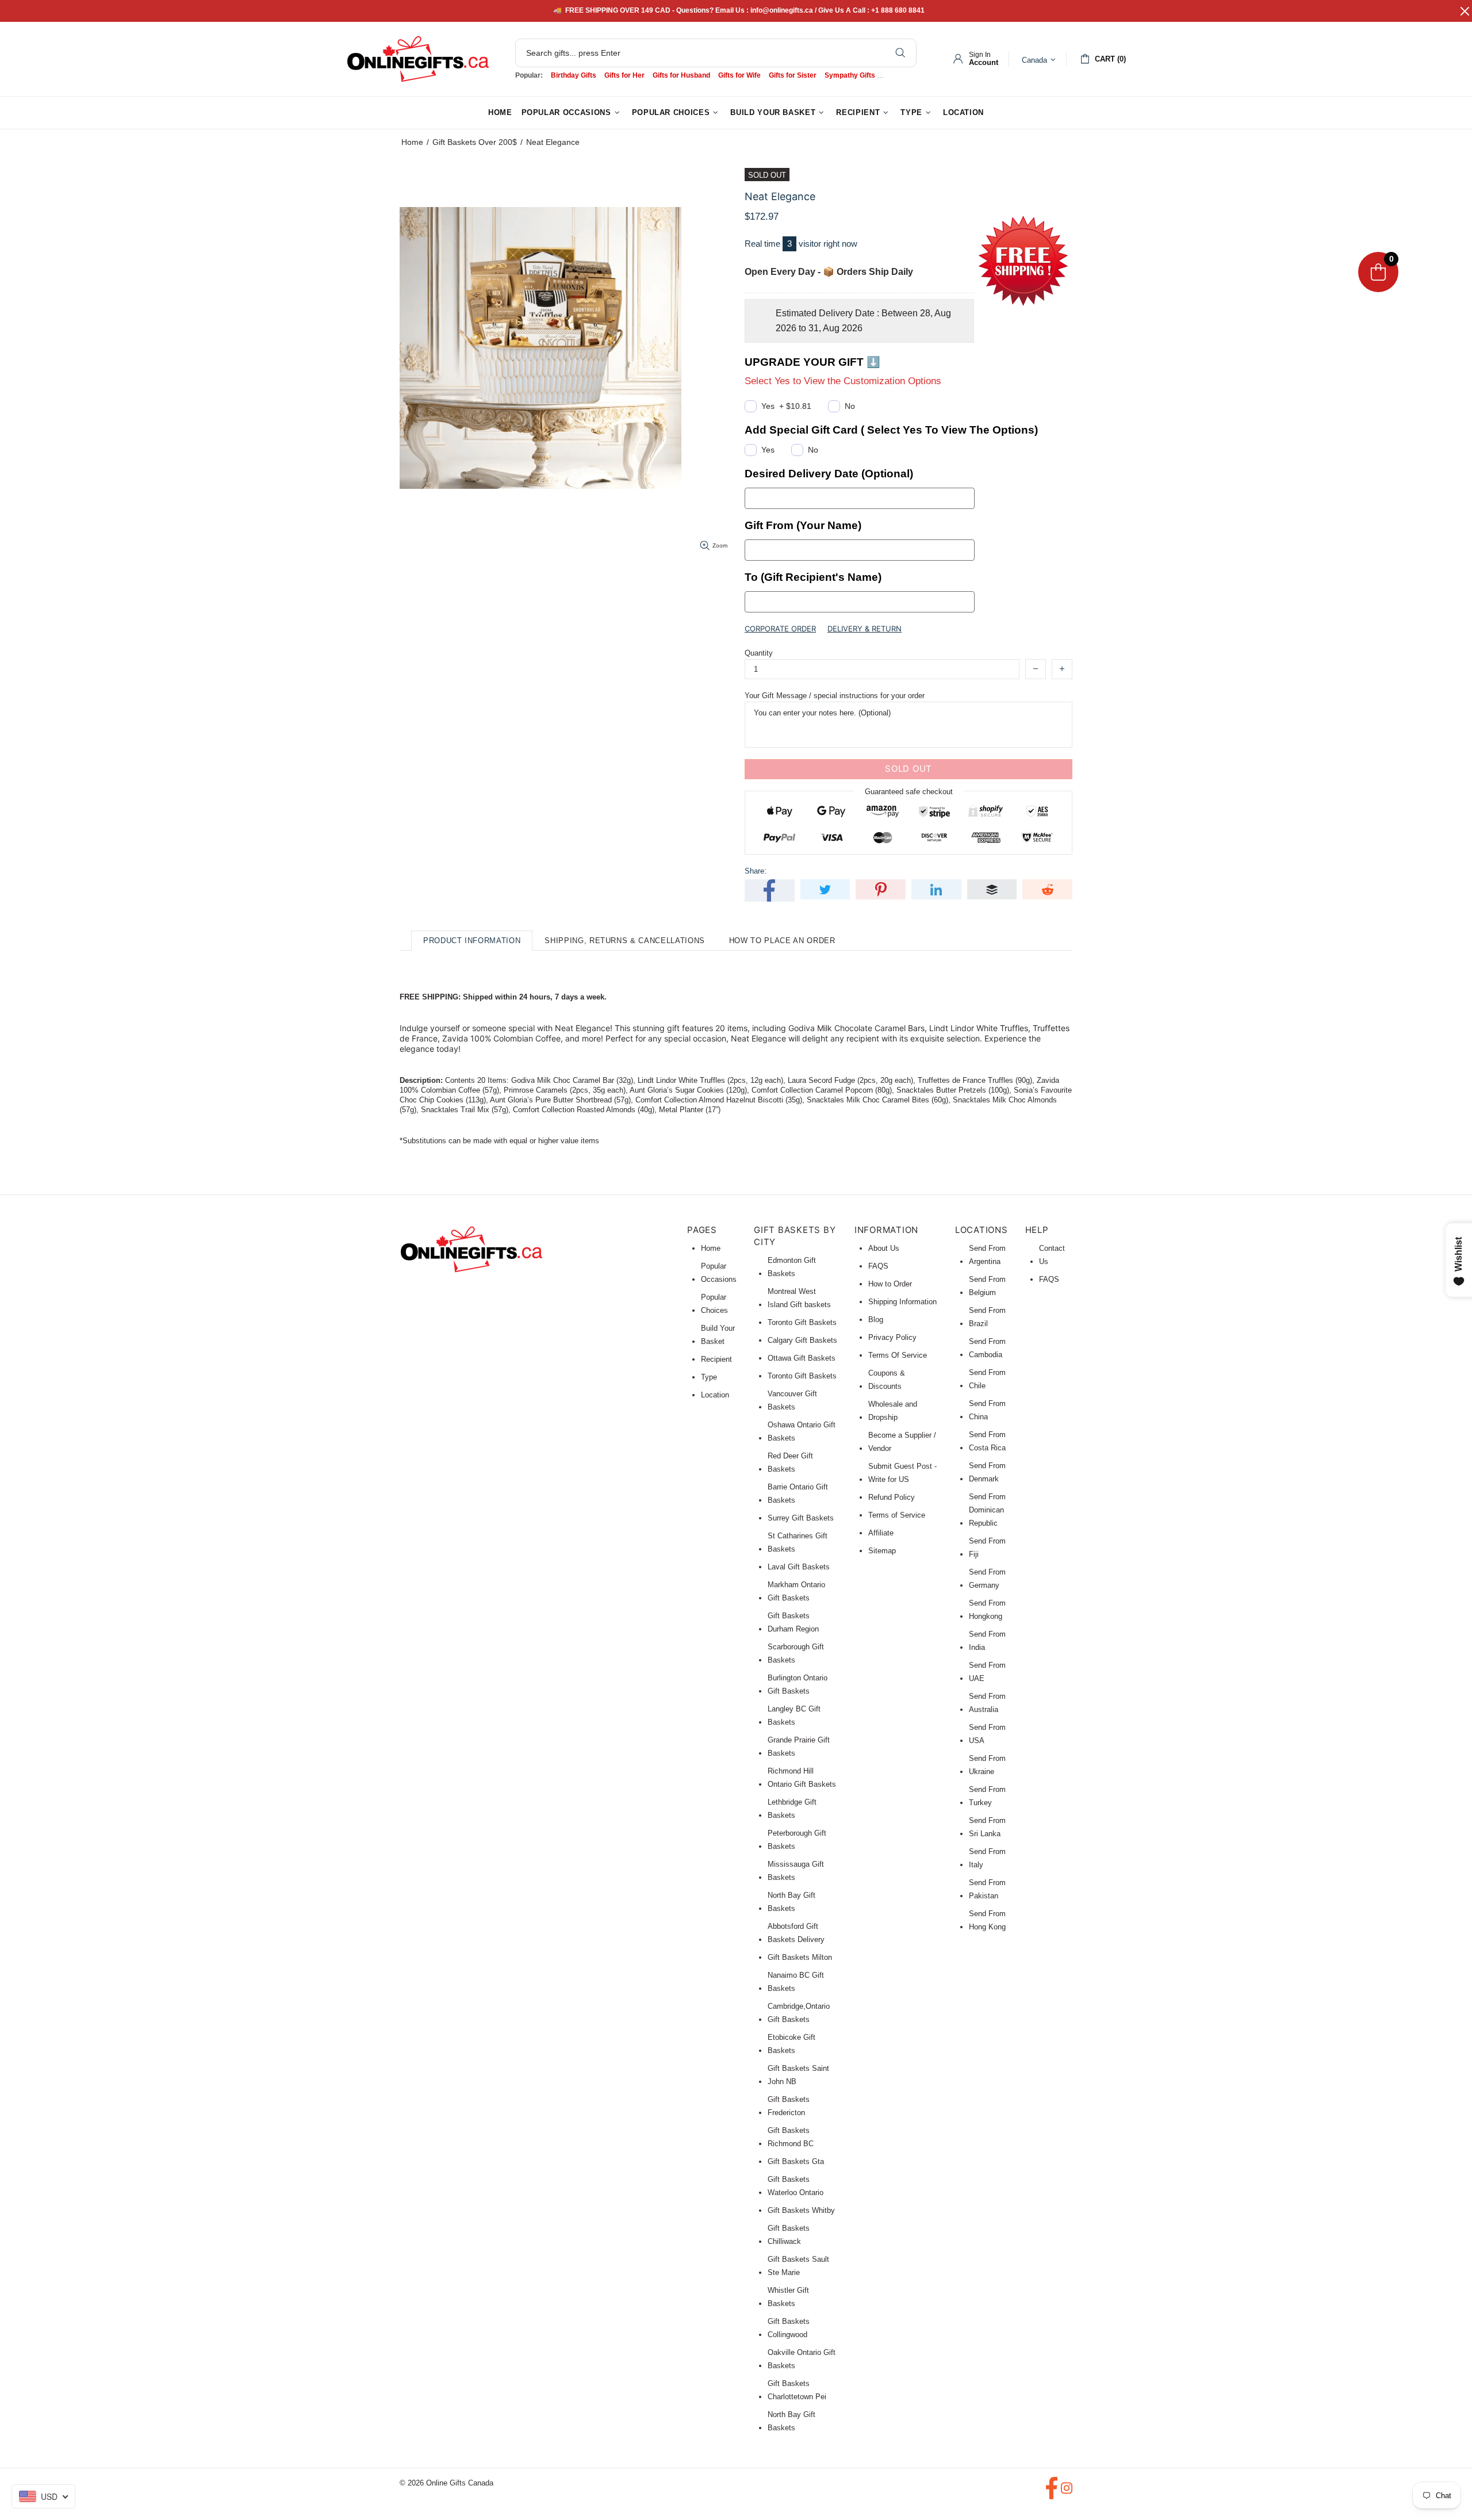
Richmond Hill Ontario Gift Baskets (802, 1778)
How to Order (890, 1284)
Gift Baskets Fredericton (789, 2106)
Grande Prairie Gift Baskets (799, 1747)
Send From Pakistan (987, 1889)
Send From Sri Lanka (987, 1827)
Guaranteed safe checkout (909, 791)
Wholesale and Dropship (893, 1411)
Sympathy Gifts (850, 75)
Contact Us (1052, 1255)
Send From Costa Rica (987, 1441)
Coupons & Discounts (887, 1380)
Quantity (759, 653)
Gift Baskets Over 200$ (475, 142)
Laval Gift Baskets (799, 1567)
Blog (876, 1320)
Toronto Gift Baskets (802, 1322)
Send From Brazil (987, 1317)
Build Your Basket (718, 1335)
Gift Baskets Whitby (801, 2210)
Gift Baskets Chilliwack (789, 2235)
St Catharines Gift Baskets (798, 1542)
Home (412, 142)
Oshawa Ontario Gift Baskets (802, 1431)
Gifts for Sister (793, 75)
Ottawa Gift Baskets (802, 1358)
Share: (756, 871)
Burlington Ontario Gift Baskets (798, 1684)
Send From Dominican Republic (987, 1510)
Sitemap (882, 1551)
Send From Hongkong (987, 1610)
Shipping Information (902, 1302)
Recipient (716, 1359)
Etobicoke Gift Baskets (791, 2044)
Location (715, 1395)
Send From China (987, 1410)
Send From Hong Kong (987, 1920)
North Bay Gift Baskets (791, 1902)
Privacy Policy (892, 1337)
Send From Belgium (987, 1286)
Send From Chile (987, 1379)
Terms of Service (897, 1515)
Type (709, 1377)
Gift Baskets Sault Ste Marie (798, 2266)
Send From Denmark (987, 1472)
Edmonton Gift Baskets (792, 1267)
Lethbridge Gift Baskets (792, 1809)
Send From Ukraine (987, 1765)
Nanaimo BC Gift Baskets (796, 1982)
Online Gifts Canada (418, 59)
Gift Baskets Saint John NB (798, 2075)
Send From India (987, 1641)
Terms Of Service (898, 1355)
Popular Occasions (719, 1273)
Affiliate (881, 1533)
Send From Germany (987, 1579)
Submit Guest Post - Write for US (902, 1473)
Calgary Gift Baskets (802, 1340)
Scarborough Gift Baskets (796, 1653)
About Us (884, 1248)
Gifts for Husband (681, 75)
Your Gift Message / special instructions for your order (835, 696)
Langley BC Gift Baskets (794, 1715)
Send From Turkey (987, 1796)
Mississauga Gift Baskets (796, 1871)
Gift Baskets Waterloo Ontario (796, 2186)
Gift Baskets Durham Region (793, 1622)
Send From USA (987, 1734)
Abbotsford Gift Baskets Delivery (796, 1933)
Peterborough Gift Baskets (797, 1840)
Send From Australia (987, 1703)
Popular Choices (714, 1304)
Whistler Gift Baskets (788, 2297)
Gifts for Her (624, 75)
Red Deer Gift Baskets (790, 1462)
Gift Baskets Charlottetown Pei (797, 2390)
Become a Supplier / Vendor (902, 1442)
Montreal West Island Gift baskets (799, 1298)
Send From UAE (987, 1672)
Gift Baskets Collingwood (789, 2328)
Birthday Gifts (574, 75)
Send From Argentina (987, 1255)
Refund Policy (892, 1497)
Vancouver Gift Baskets (792, 1400)
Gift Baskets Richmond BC (791, 2137)
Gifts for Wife (739, 75)
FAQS (878, 1266)
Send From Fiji (987, 1548)
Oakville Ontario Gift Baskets (802, 2359)
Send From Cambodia (987, 1348)
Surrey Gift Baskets (801, 1518)
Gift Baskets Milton (800, 1957)
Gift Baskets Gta (796, 2161)
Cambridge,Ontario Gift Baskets (799, 2013)
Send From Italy (987, 1858)
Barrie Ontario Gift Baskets (798, 1493)
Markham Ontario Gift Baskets (796, 1591)
